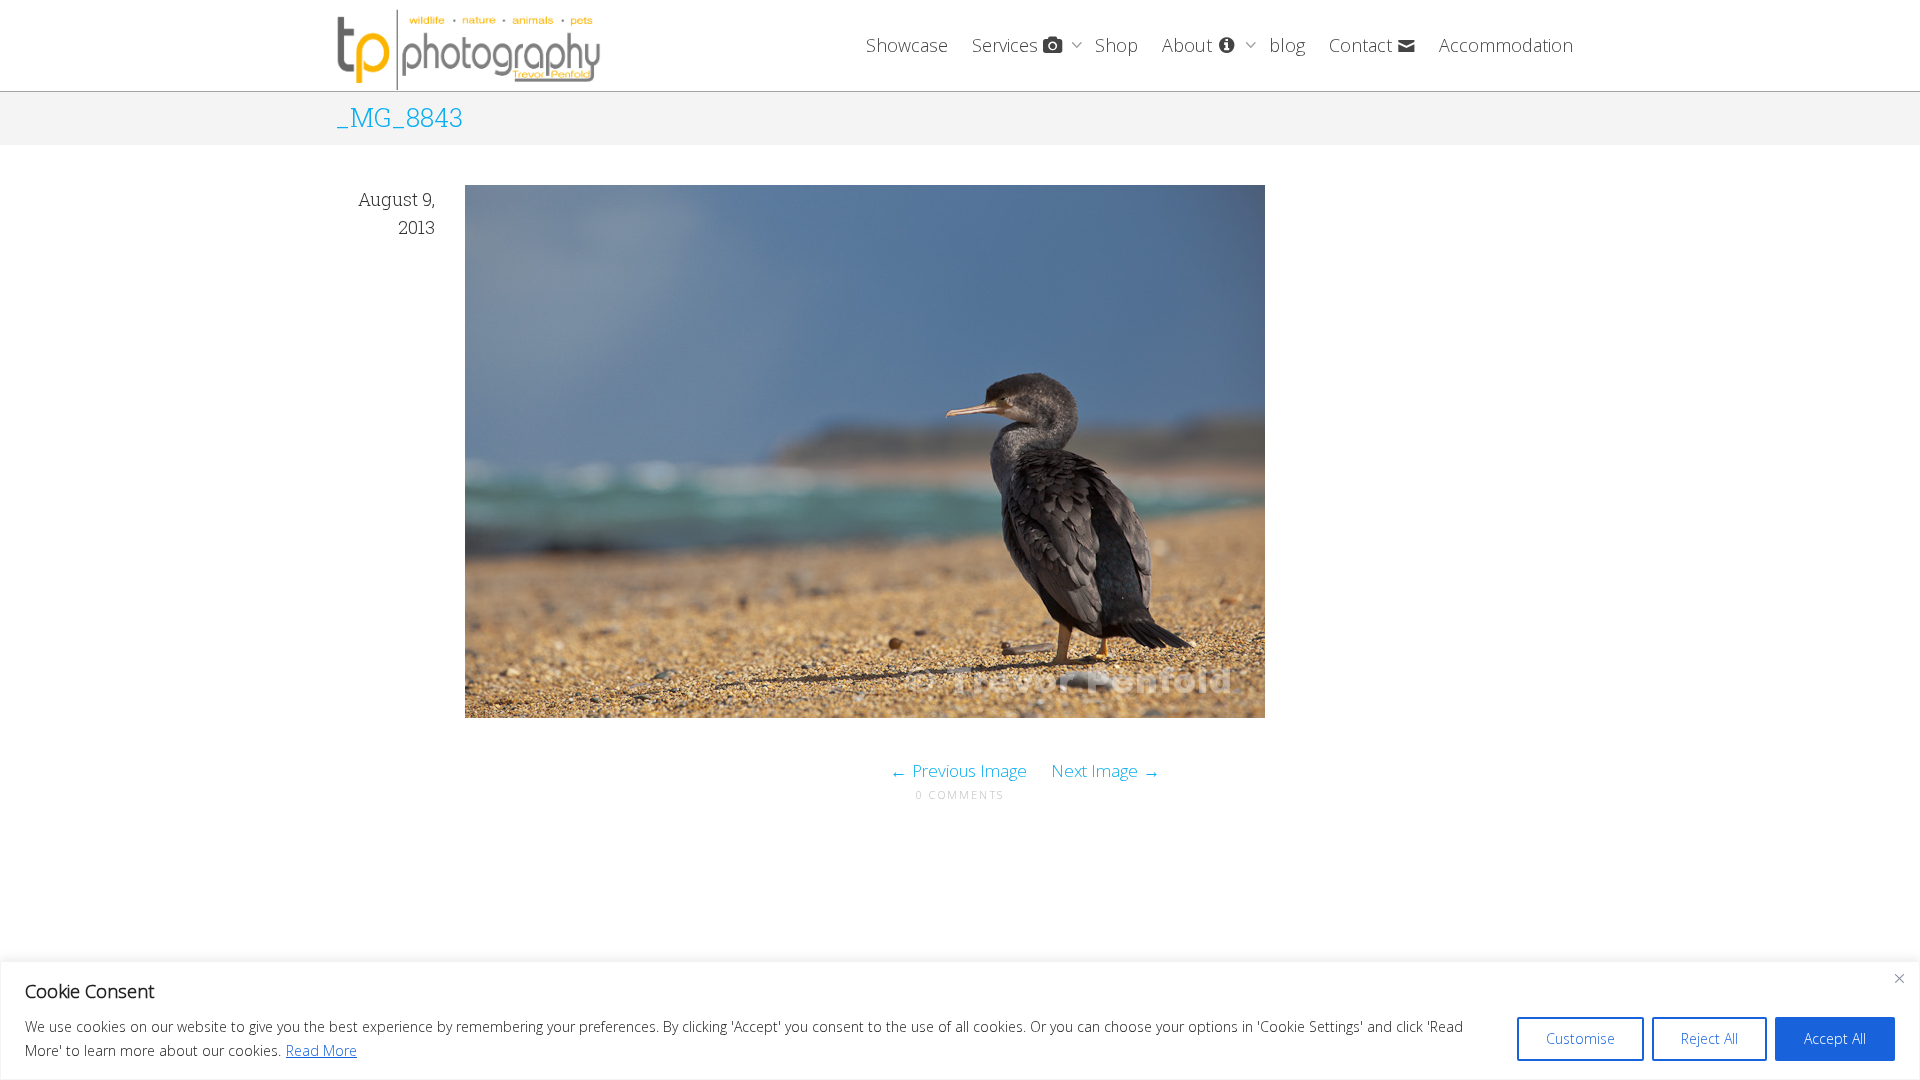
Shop (1116, 45)
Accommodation (1506, 45)
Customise (1580, 1038)
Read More (321, 1050)
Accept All (1835, 1038)
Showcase (907, 45)
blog (1287, 45)
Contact (1363, 45)
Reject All (1709, 1038)
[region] (960, 1020)
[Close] (1899, 978)
